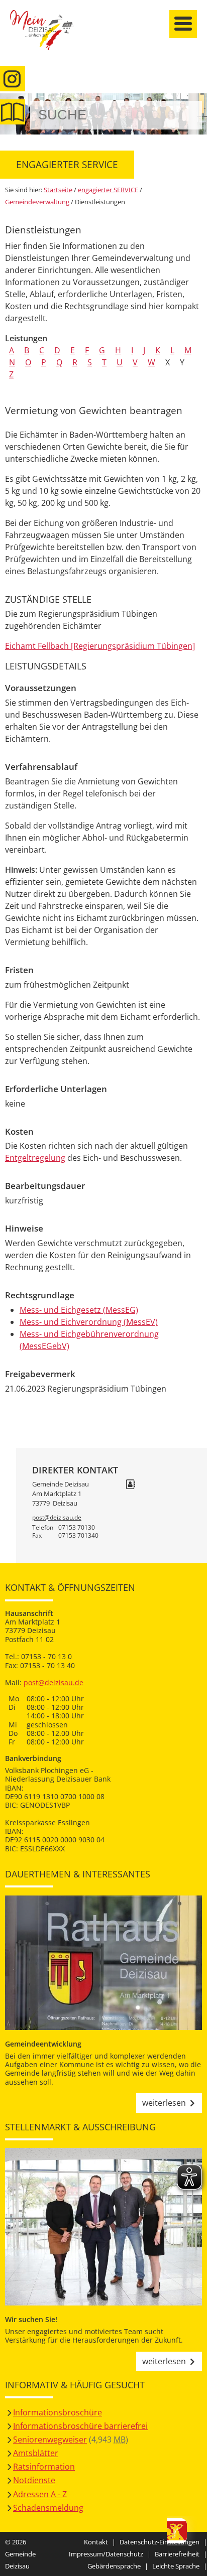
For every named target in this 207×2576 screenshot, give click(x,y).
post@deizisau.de (57, 1517)
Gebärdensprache (114, 2566)
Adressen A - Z (40, 2494)
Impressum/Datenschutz (106, 2554)
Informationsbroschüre (58, 2412)
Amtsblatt (13, 112)
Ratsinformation (44, 2467)
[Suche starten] (183, 115)
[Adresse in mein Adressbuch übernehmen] (131, 1485)
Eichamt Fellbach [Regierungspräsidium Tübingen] (100, 646)
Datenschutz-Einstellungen (160, 2542)
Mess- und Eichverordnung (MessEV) (89, 1322)
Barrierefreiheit (177, 2554)
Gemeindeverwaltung (37, 202)
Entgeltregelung (35, 1158)
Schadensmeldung (48, 2508)
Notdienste (34, 2480)
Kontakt (96, 2542)
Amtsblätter (36, 2453)
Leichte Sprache (176, 2566)
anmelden (196, 106)
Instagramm (13, 79)
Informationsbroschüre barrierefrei (80, 2426)
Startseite (48, 36)
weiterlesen (164, 2103)
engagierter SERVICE (108, 190)
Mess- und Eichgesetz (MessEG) (79, 1310)
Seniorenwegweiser (50, 2439)
